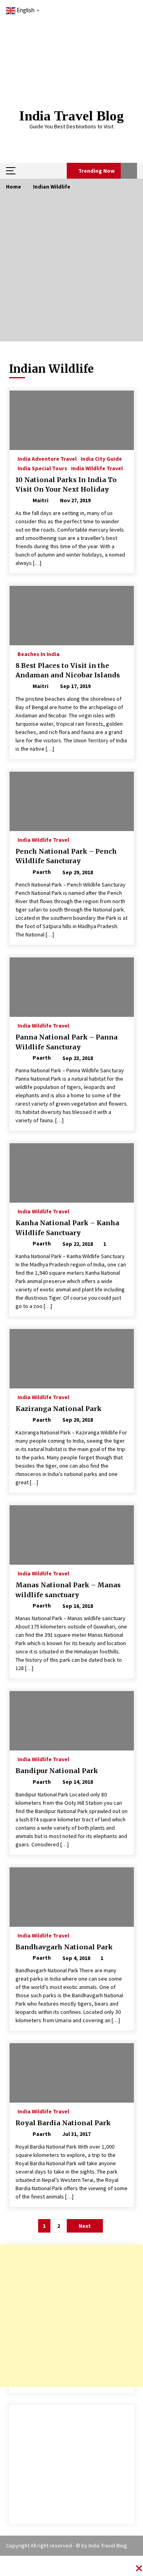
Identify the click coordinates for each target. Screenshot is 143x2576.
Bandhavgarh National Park (64, 1947)
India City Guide (101, 458)
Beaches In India (39, 654)
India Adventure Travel (47, 458)
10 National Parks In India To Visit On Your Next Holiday (66, 485)
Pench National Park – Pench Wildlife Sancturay (66, 856)
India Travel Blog (71, 116)
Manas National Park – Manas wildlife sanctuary (68, 1590)
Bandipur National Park (57, 1771)
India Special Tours (42, 468)
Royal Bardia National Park (63, 2123)
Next (85, 2226)
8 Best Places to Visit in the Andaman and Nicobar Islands (68, 670)
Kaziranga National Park (59, 1409)
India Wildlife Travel (97, 468)
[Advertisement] (71, 270)
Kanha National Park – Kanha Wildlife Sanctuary (67, 1228)
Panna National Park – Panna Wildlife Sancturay (67, 1042)
